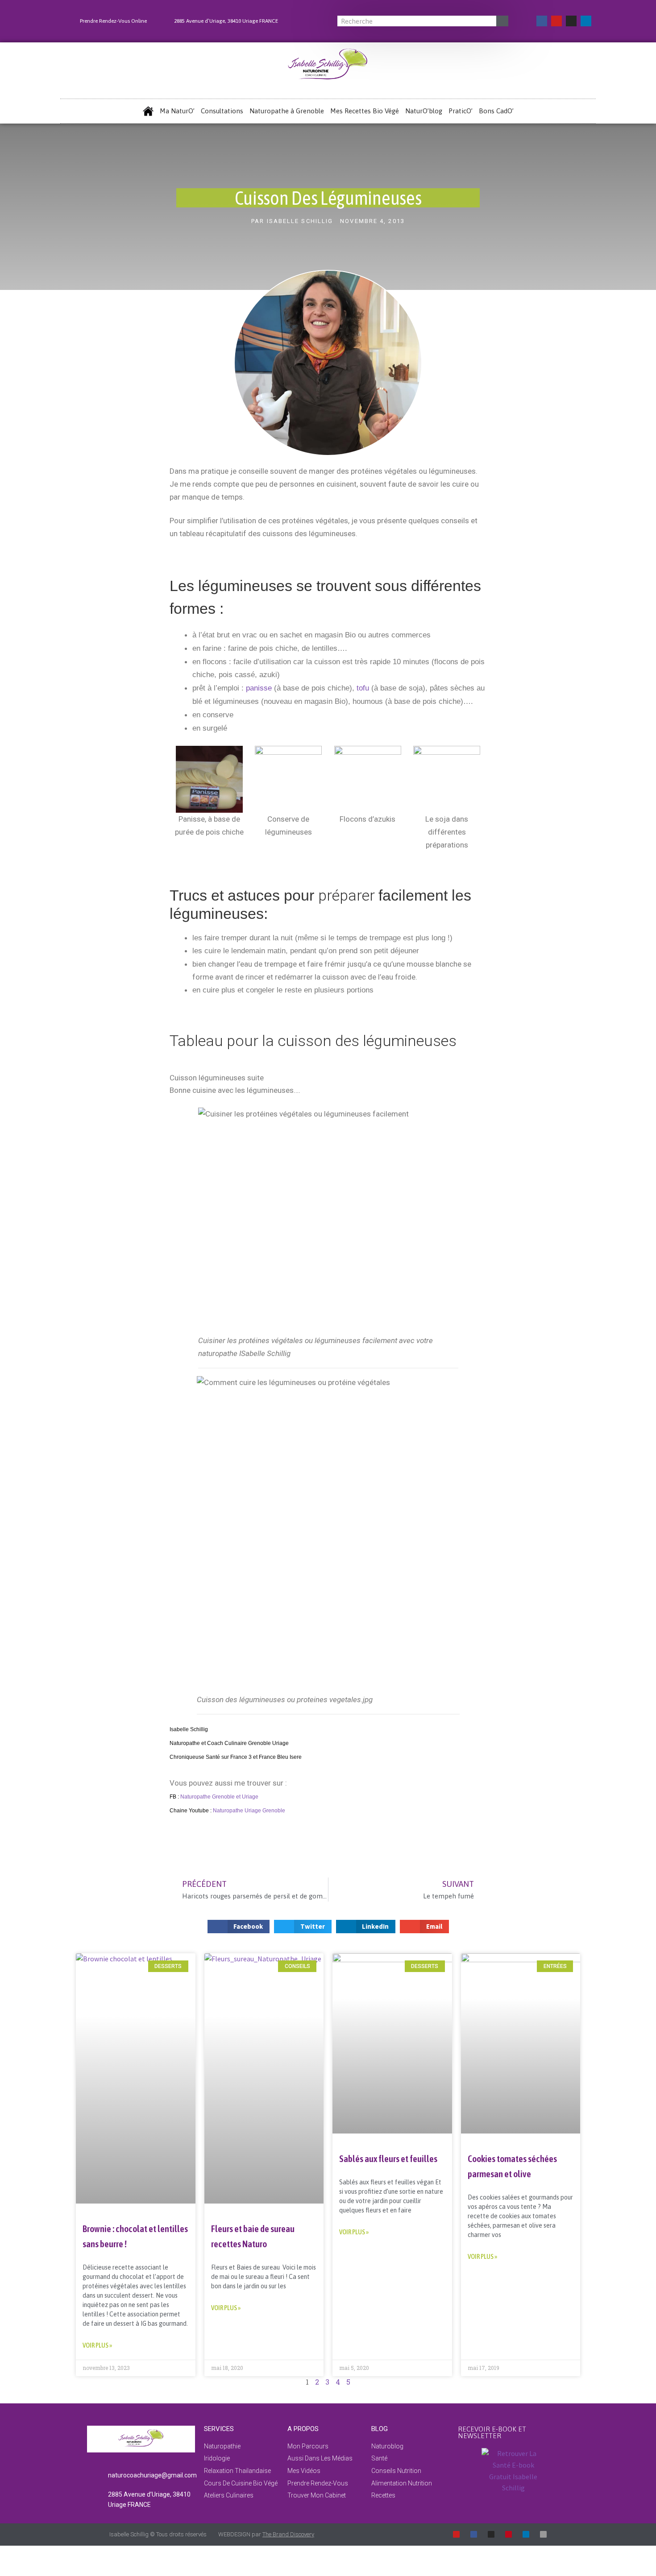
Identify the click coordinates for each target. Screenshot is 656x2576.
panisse (260, 688)
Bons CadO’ (496, 111)
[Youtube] (556, 21)
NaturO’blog (424, 111)
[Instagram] (571, 21)
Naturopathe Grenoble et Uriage (219, 1797)
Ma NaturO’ (177, 111)
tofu (363, 688)
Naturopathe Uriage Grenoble (249, 1811)
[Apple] (543, 2534)
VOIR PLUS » (97, 2345)
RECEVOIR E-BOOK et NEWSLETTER (492, 2432)
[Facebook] (542, 21)
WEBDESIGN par (266, 2534)
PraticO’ (461, 111)
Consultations (222, 111)
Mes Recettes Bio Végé (365, 111)
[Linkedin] (586, 21)
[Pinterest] (509, 2534)
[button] (239, 1927)
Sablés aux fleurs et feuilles (388, 2158)
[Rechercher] (502, 21)
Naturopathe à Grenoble (287, 111)
